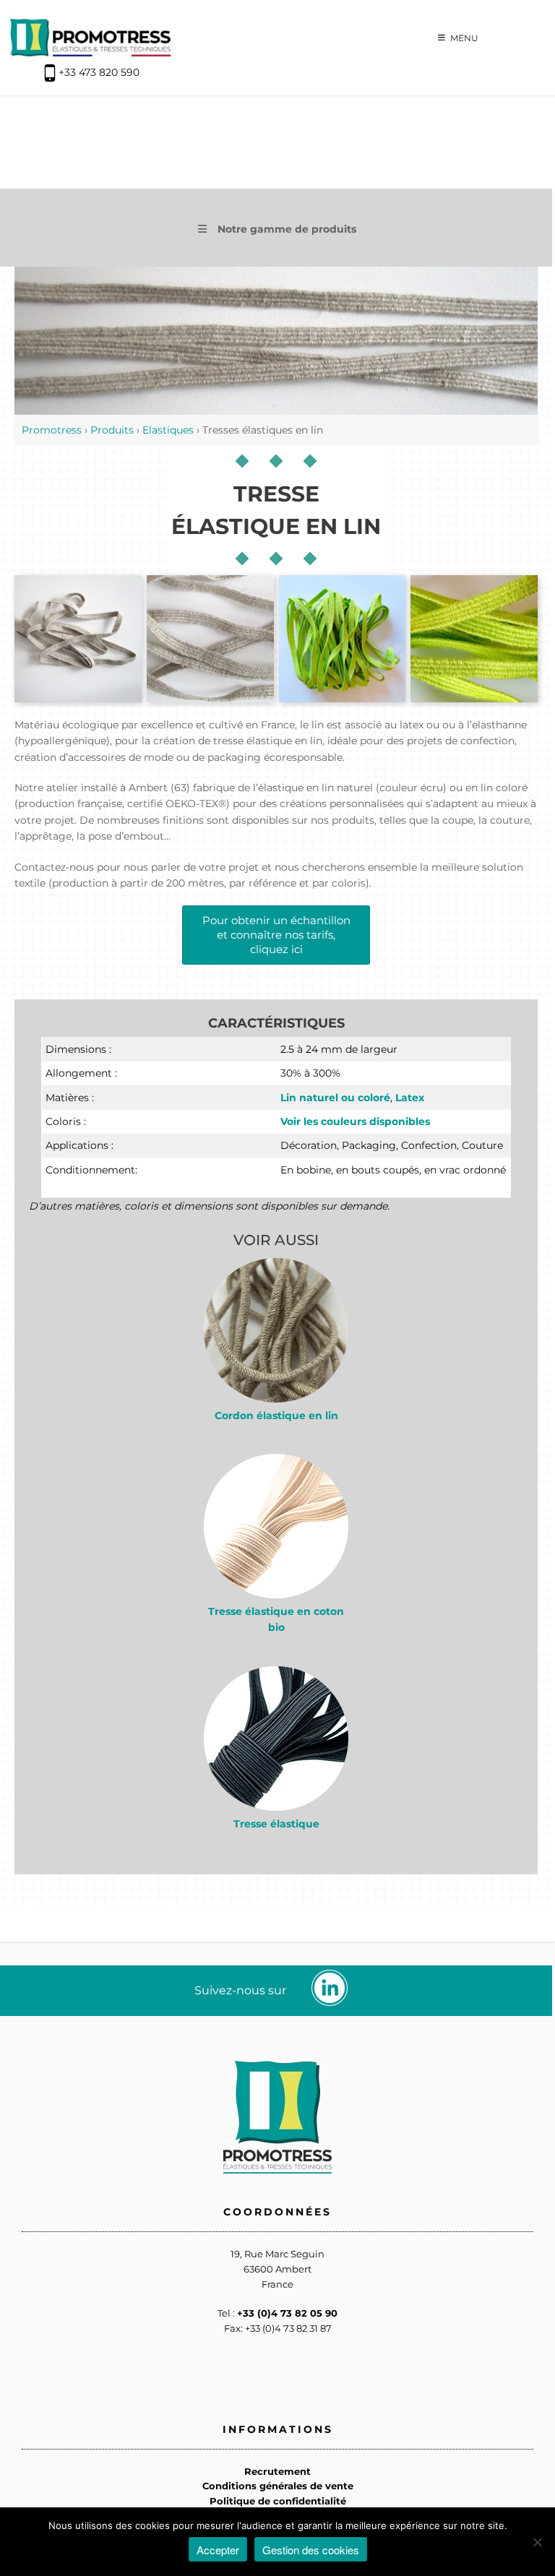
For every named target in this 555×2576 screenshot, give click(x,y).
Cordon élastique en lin (276, 1416)
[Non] (537, 2542)
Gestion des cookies (311, 2550)
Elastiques (168, 430)
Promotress (52, 430)
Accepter (218, 2550)
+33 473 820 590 (99, 72)
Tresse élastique (276, 1824)
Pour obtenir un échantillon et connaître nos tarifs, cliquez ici (276, 935)
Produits (112, 430)
